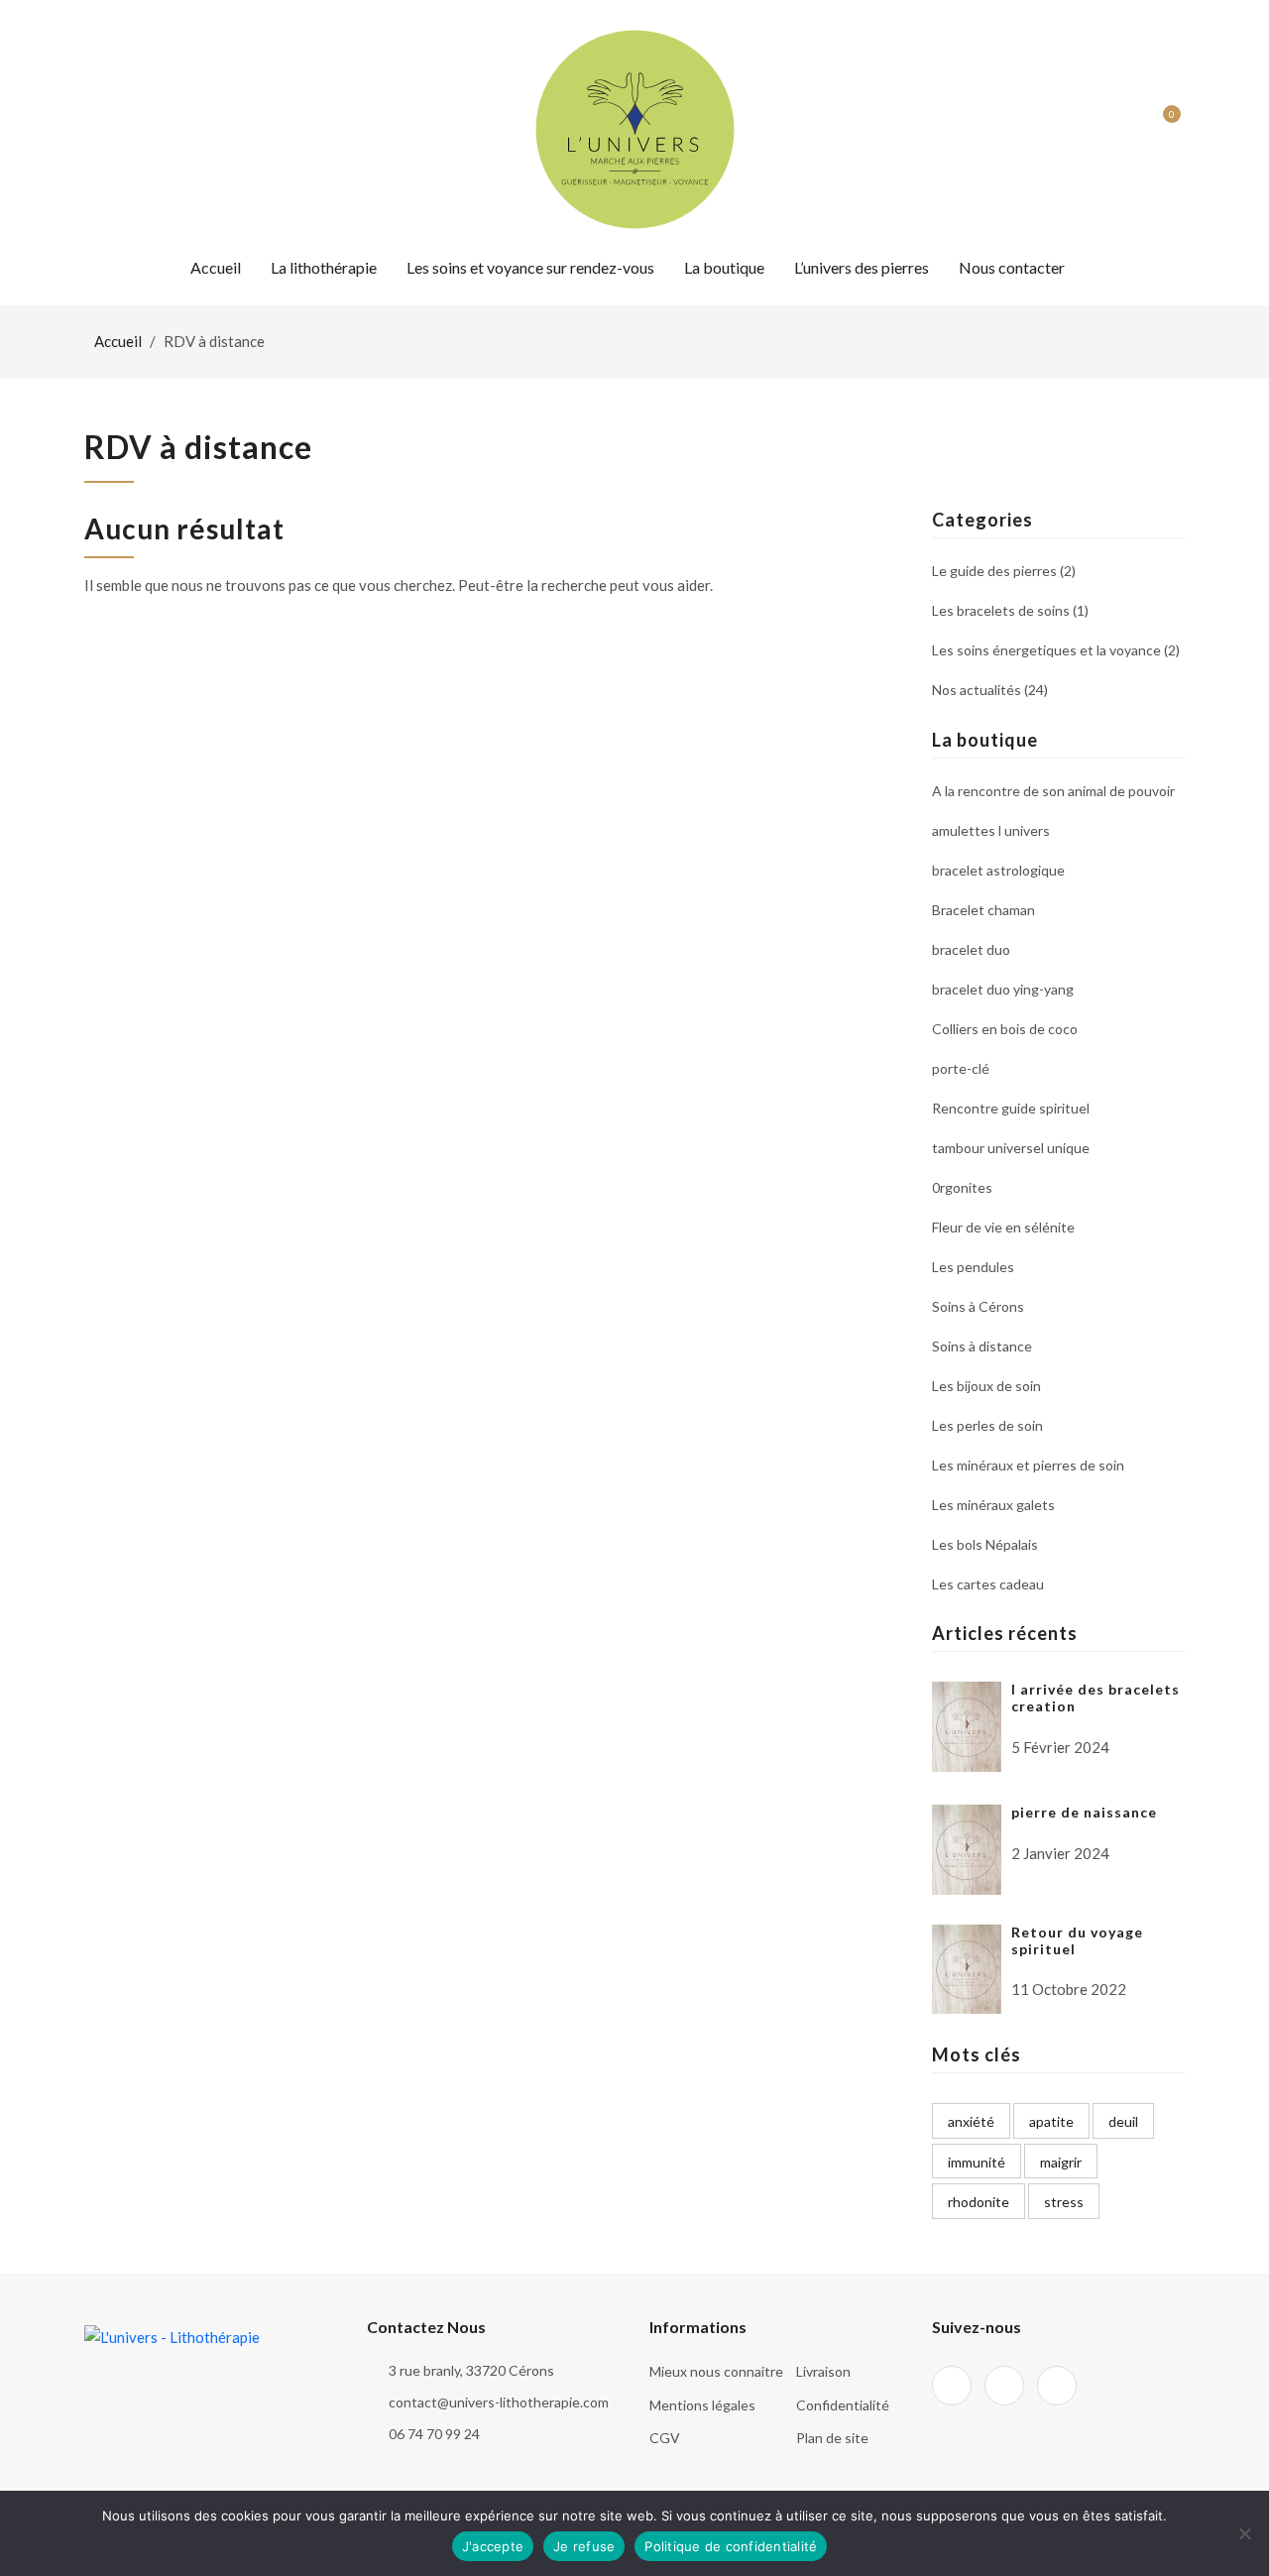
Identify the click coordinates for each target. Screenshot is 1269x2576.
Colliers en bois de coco (1005, 1029)
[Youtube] (162, 129)
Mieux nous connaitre (716, 2371)
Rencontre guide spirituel (1011, 1108)
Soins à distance (982, 1346)
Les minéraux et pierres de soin (1028, 1465)
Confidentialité (843, 2405)
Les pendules (973, 1267)
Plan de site (832, 2438)
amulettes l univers (991, 830)
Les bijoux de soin (986, 1386)
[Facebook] (91, 129)
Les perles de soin (987, 1425)
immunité (977, 2162)
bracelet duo (971, 949)
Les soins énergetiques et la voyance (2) (1056, 650)
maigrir (1061, 2162)
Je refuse (584, 2546)
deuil (1123, 2121)
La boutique (724, 267)
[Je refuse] (1244, 2533)
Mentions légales (702, 2405)
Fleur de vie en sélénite (1003, 1227)
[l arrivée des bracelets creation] (967, 1724)
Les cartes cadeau (988, 1583)
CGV (665, 2438)
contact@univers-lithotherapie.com (499, 2402)
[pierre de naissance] (967, 1847)
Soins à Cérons (978, 1306)
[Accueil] (635, 127)
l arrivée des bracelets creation (1096, 1698)
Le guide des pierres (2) (1004, 572)
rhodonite (979, 2202)
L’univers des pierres (862, 267)
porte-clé (961, 1068)
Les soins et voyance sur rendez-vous (530, 267)
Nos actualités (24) (990, 689)
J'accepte (493, 2546)
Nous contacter (1012, 267)
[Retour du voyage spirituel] (967, 1967)
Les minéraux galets (993, 1505)
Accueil (216, 267)
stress (1064, 2202)
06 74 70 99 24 (434, 2434)
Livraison (823, 2371)
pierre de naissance (1084, 1812)
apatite (1051, 2121)
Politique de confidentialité (731, 2546)
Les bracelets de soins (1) (1010, 610)
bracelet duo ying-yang (1003, 989)
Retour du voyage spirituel (1077, 1940)
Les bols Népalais (985, 1544)
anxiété (971, 2121)
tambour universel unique (1011, 1148)
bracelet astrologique (998, 870)
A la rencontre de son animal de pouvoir (1053, 792)
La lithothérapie (324, 267)
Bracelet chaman (983, 910)
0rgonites (962, 1187)
